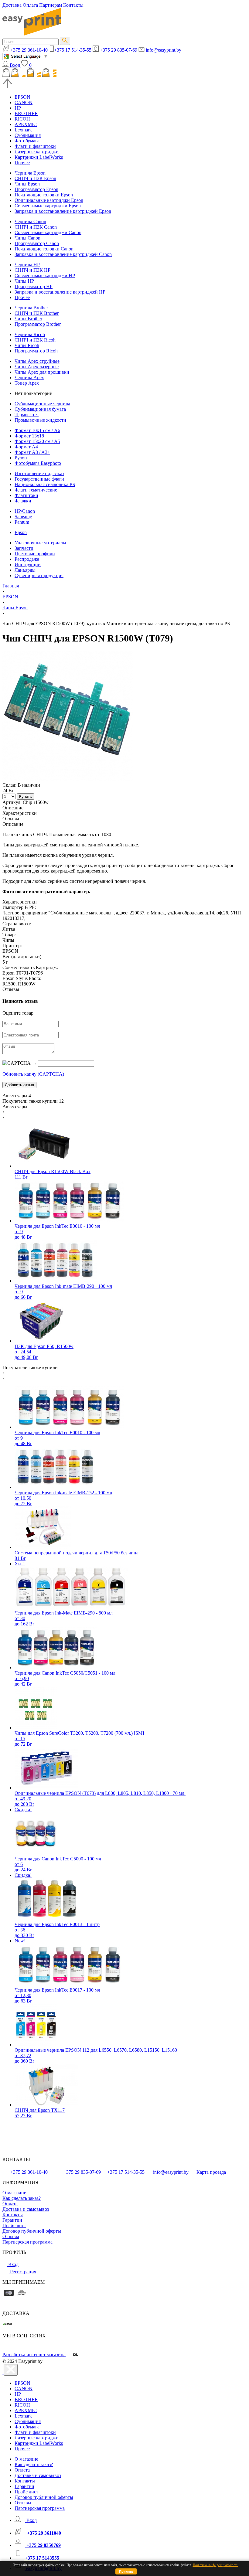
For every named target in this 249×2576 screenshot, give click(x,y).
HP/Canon (25, 511)
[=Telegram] (10, 2348)
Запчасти (24, 548)
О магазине (14, 2193)
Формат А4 (26, 447)
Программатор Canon (37, 243)
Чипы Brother (28, 319)
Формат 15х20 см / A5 (37, 441)
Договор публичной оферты (32, 2231)
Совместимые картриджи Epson (48, 206)
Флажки (23, 501)
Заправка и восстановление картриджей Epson (63, 211)
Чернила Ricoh (30, 334)
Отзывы (11, 2236)
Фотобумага (27, 141)
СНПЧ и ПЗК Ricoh (35, 340)
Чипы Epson (27, 184)
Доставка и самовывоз (26, 2209)
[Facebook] (5, 2348)
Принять (126, 2571)
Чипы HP (24, 281)
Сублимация (28, 135)
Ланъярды (25, 570)
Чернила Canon (30, 221)
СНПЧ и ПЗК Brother (37, 313)
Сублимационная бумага (40, 409)
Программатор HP (34, 286)
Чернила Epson (30, 173)
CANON (24, 102)
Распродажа (27, 559)
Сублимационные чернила (42, 404)
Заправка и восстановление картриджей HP (60, 292)
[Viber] (17, 2348)
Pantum (22, 522)
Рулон (21, 458)
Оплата (30, 5)
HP (18, 108)
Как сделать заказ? (22, 2198)
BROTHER (26, 113)
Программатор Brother (38, 324)
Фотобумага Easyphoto (38, 463)
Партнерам (51, 5)
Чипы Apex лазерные (37, 367)
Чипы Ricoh (27, 345)
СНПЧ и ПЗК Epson (35, 178)
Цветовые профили (35, 554)
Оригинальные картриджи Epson (49, 200)
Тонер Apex (27, 383)
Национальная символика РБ (45, 484)
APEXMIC (26, 124)
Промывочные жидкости (40, 420)
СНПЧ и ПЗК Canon (36, 227)
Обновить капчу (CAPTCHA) (33, 1074)
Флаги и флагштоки (35, 146)
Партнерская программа (27, 2242)
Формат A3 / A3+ (32, 452)
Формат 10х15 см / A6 (37, 430)
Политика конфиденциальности (216, 2565)
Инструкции (28, 565)
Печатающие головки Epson (44, 195)
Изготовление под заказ (39, 473)
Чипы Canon (27, 238)
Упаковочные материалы (40, 543)
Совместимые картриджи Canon (48, 232)
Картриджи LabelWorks (39, 157)
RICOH (22, 119)
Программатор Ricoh (36, 351)
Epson (21, 532)
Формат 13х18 (29, 436)
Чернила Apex (29, 378)
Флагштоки (26, 495)
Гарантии (12, 2220)
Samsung (23, 517)
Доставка (12, 5)
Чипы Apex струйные (37, 361)
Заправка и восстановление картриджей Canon (63, 254)
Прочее (22, 163)
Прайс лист (14, 2226)
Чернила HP (27, 265)
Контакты (73, 5)
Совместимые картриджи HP (45, 276)
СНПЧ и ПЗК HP (32, 270)
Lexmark (23, 130)
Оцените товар (18, 1013)
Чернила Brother (31, 308)
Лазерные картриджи (37, 152)
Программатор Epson (36, 189)
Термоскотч (27, 415)
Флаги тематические (36, 490)
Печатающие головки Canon (44, 249)
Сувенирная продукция (39, 575)
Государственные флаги (39, 479)
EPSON (22, 97)
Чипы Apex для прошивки (42, 372)
